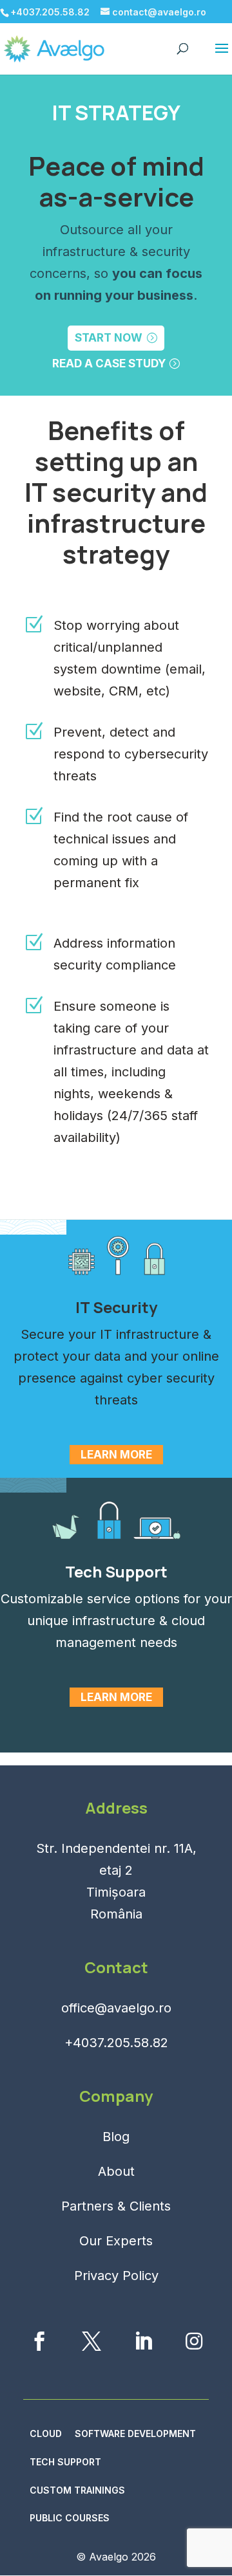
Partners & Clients (116, 2206)
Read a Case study (109, 363)
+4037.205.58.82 (116, 2043)
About (116, 2171)
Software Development (135, 2433)
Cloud (46, 2433)
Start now (109, 338)
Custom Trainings (77, 2490)
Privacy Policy (116, 2276)
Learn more (116, 1455)
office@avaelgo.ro (116, 2008)
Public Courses (70, 2518)
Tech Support (65, 2462)
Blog (116, 2137)
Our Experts (116, 2241)
